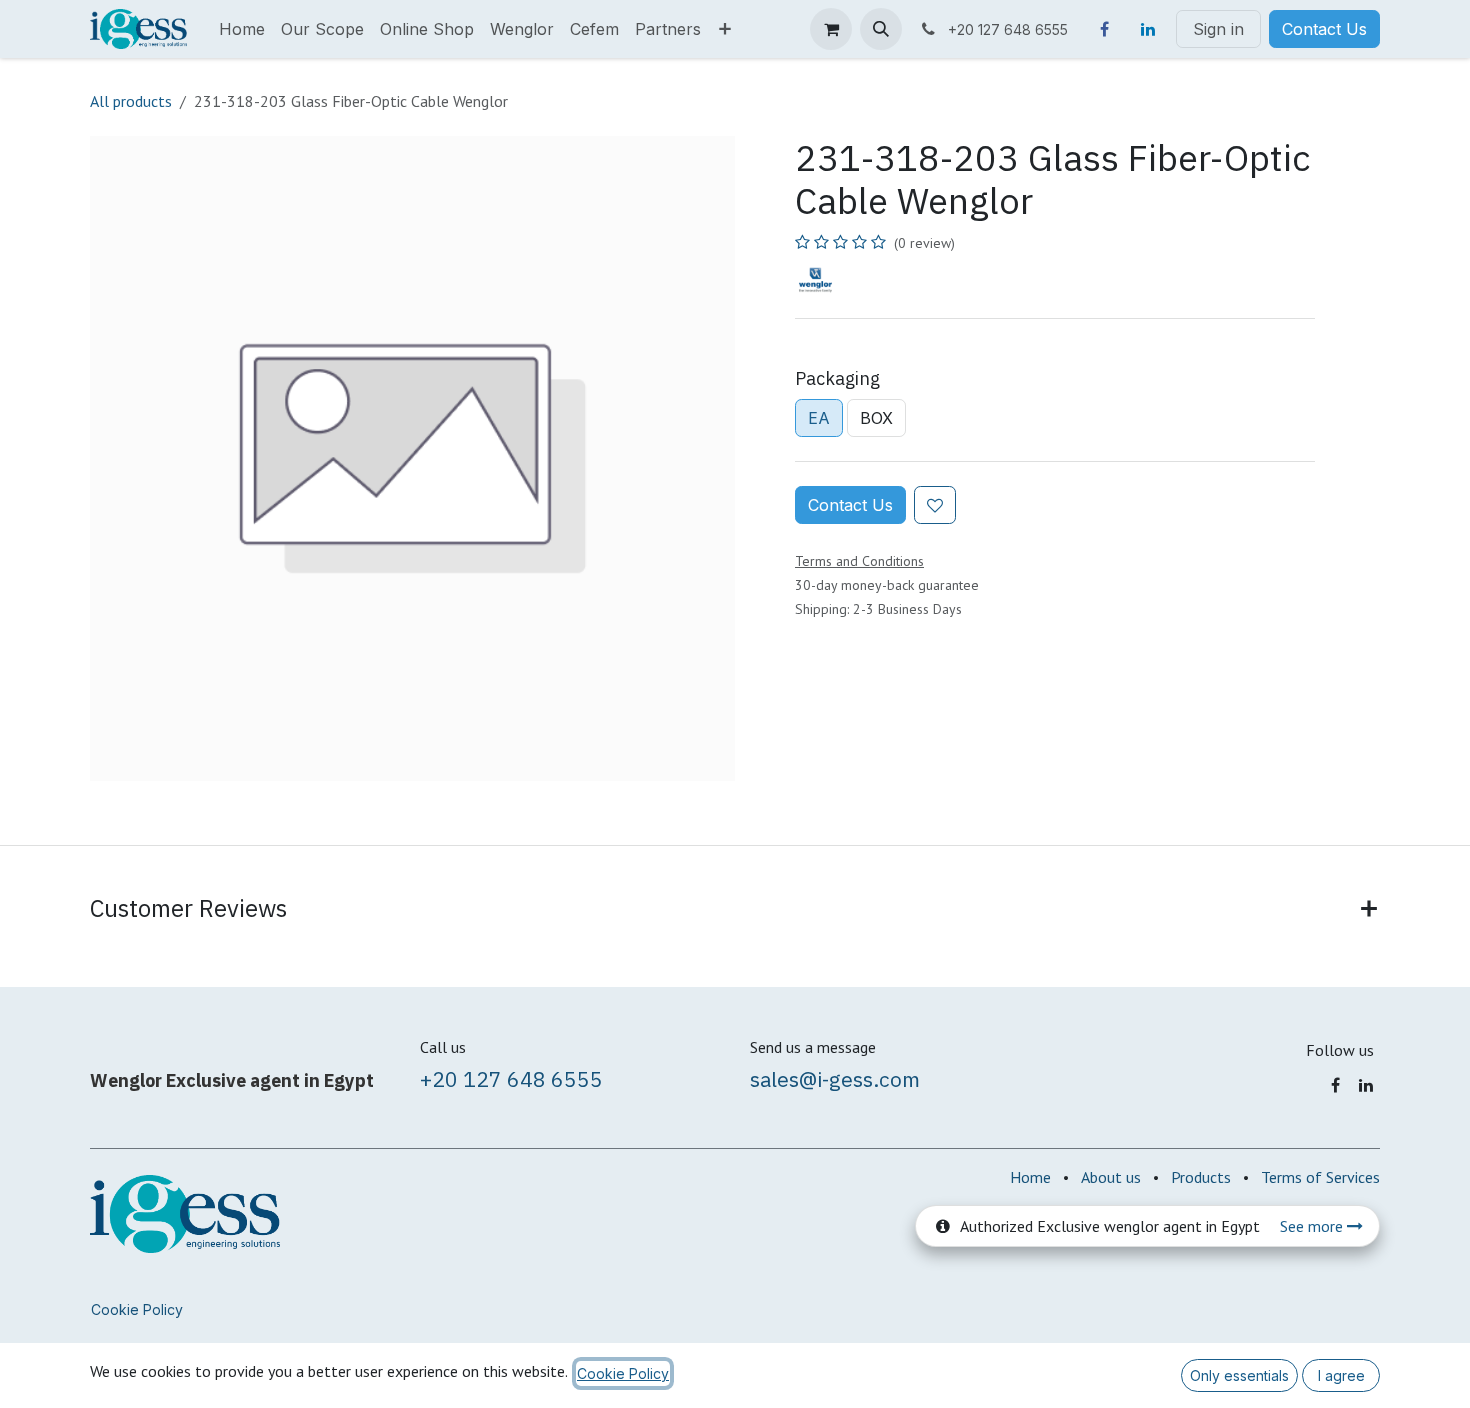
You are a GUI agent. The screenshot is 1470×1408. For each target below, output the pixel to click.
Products (1201, 1177)
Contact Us (1324, 29)
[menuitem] (242, 29)
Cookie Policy (137, 1309)
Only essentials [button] (1239, 1375)
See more (1313, 1226)
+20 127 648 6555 (511, 1079)
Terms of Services (1320, 1177)
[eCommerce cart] (831, 29)
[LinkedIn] (1148, 29)
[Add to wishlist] (935, 505)
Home (1030, 1177)
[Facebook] (1104, 29)
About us (1111, 1177)
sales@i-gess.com (835, 1079)
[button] (881, 29)
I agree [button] (1341, 1375)
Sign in (1218, 29)
